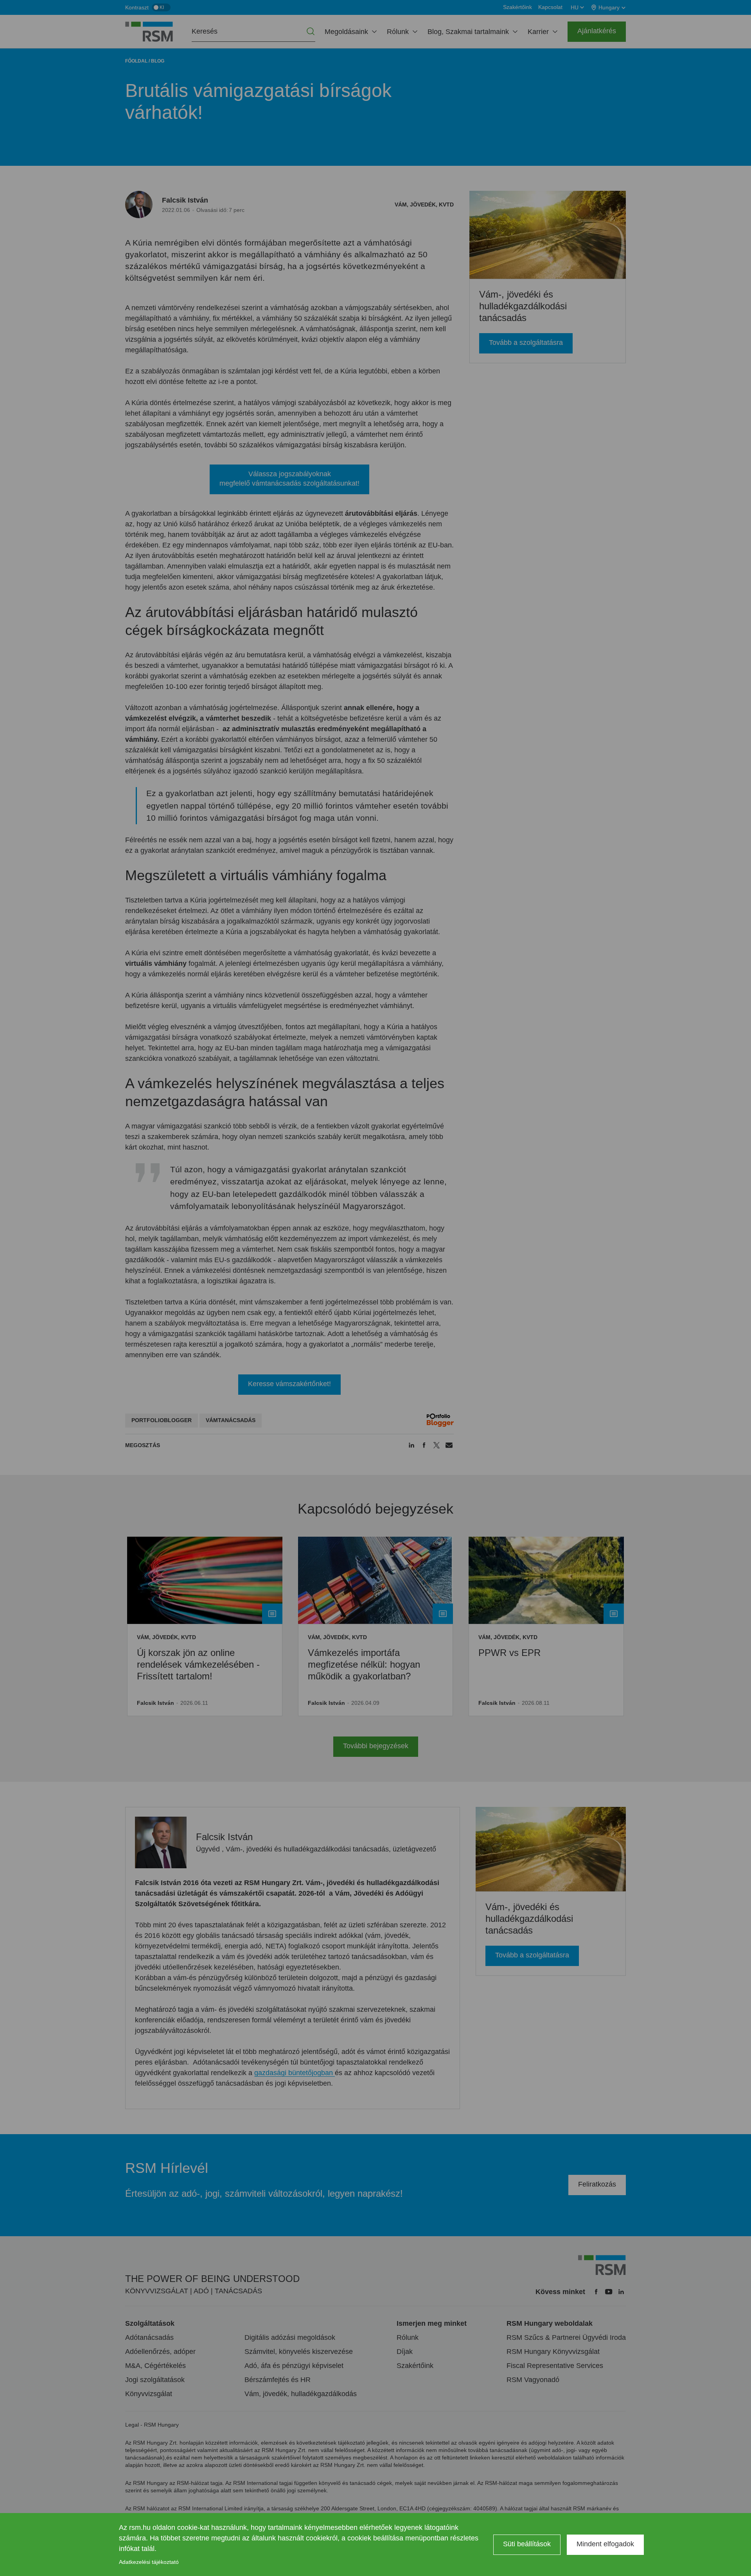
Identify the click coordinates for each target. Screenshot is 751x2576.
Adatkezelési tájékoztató (149, 2562)
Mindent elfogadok (605, 2544)
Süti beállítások (527, 2544)
